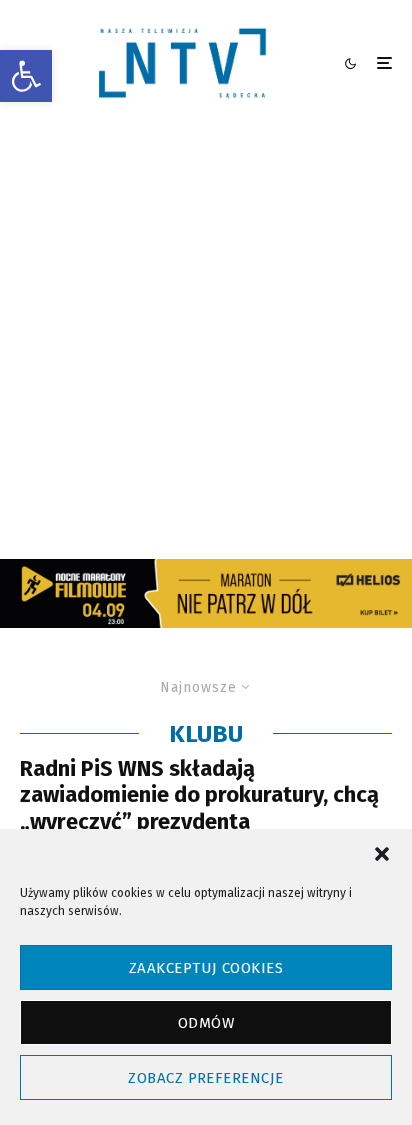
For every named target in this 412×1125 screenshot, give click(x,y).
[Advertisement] (206, 343)
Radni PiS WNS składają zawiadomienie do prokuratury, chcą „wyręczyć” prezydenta (199, 795)
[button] (26, 76)
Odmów (206, 1023)
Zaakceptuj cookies (206, 968)
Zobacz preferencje (205, 1078)
